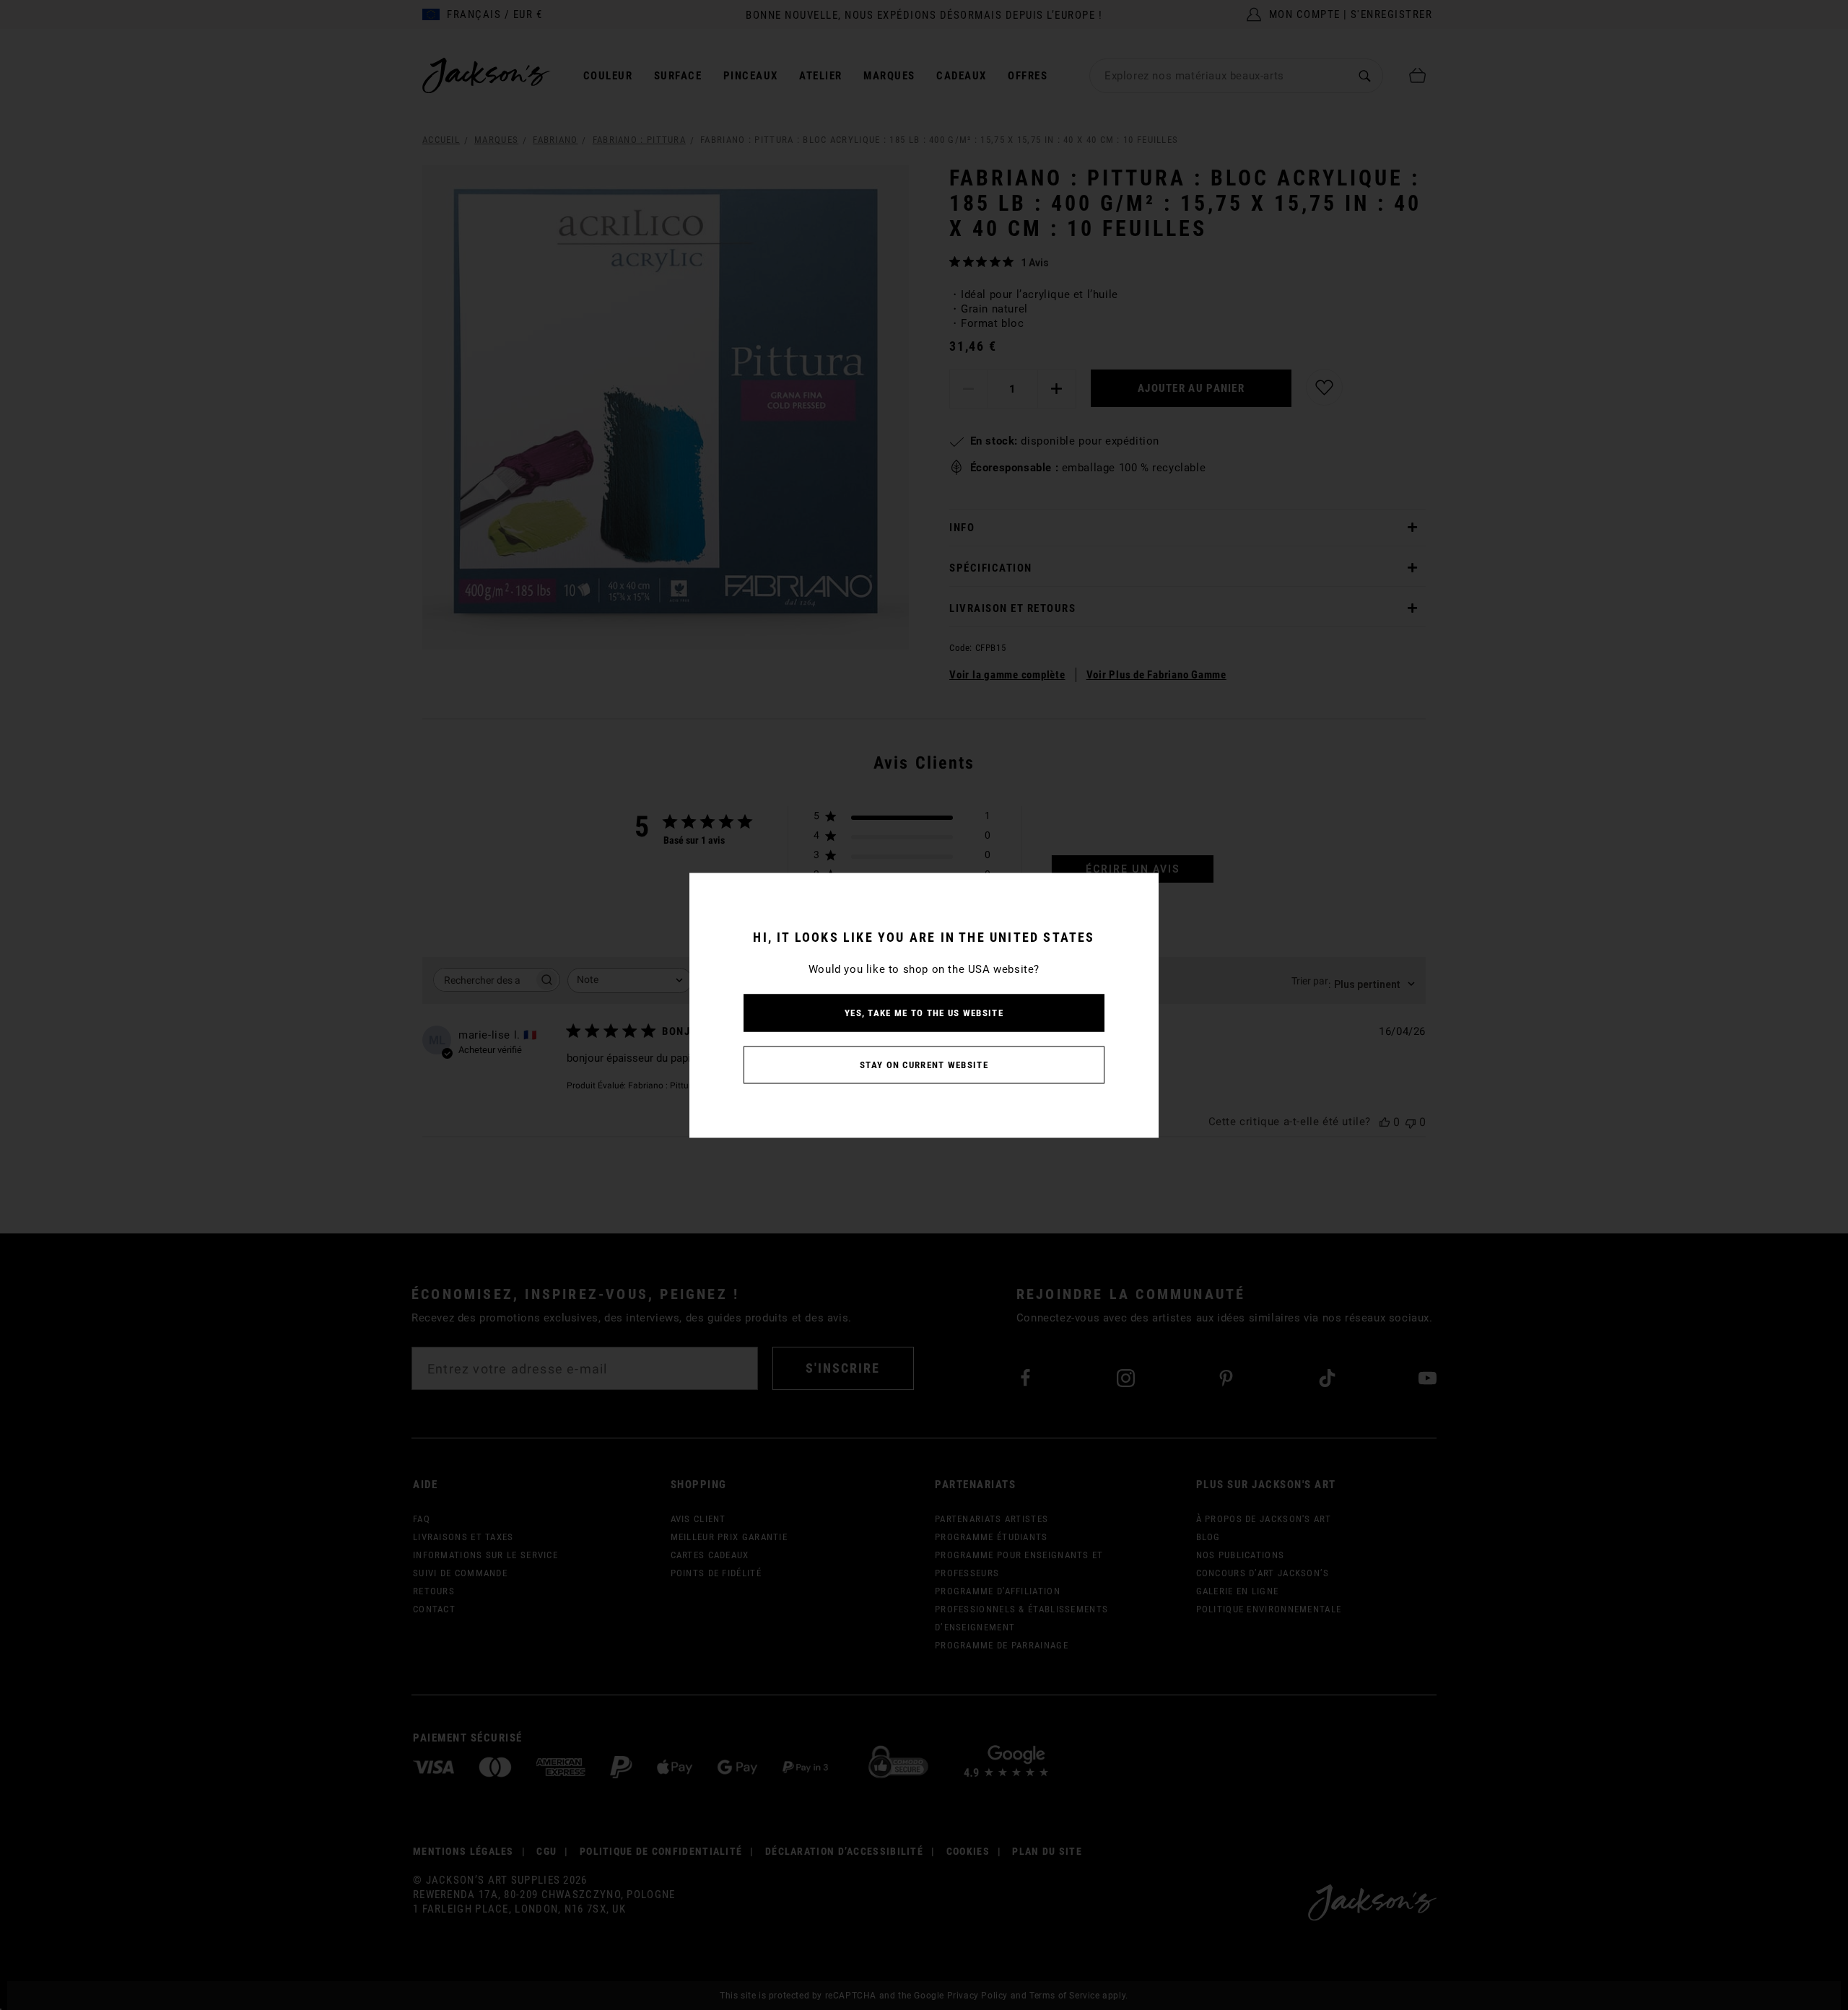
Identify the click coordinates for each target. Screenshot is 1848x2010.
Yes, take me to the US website (924, 1012)
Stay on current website (924, 1064)
